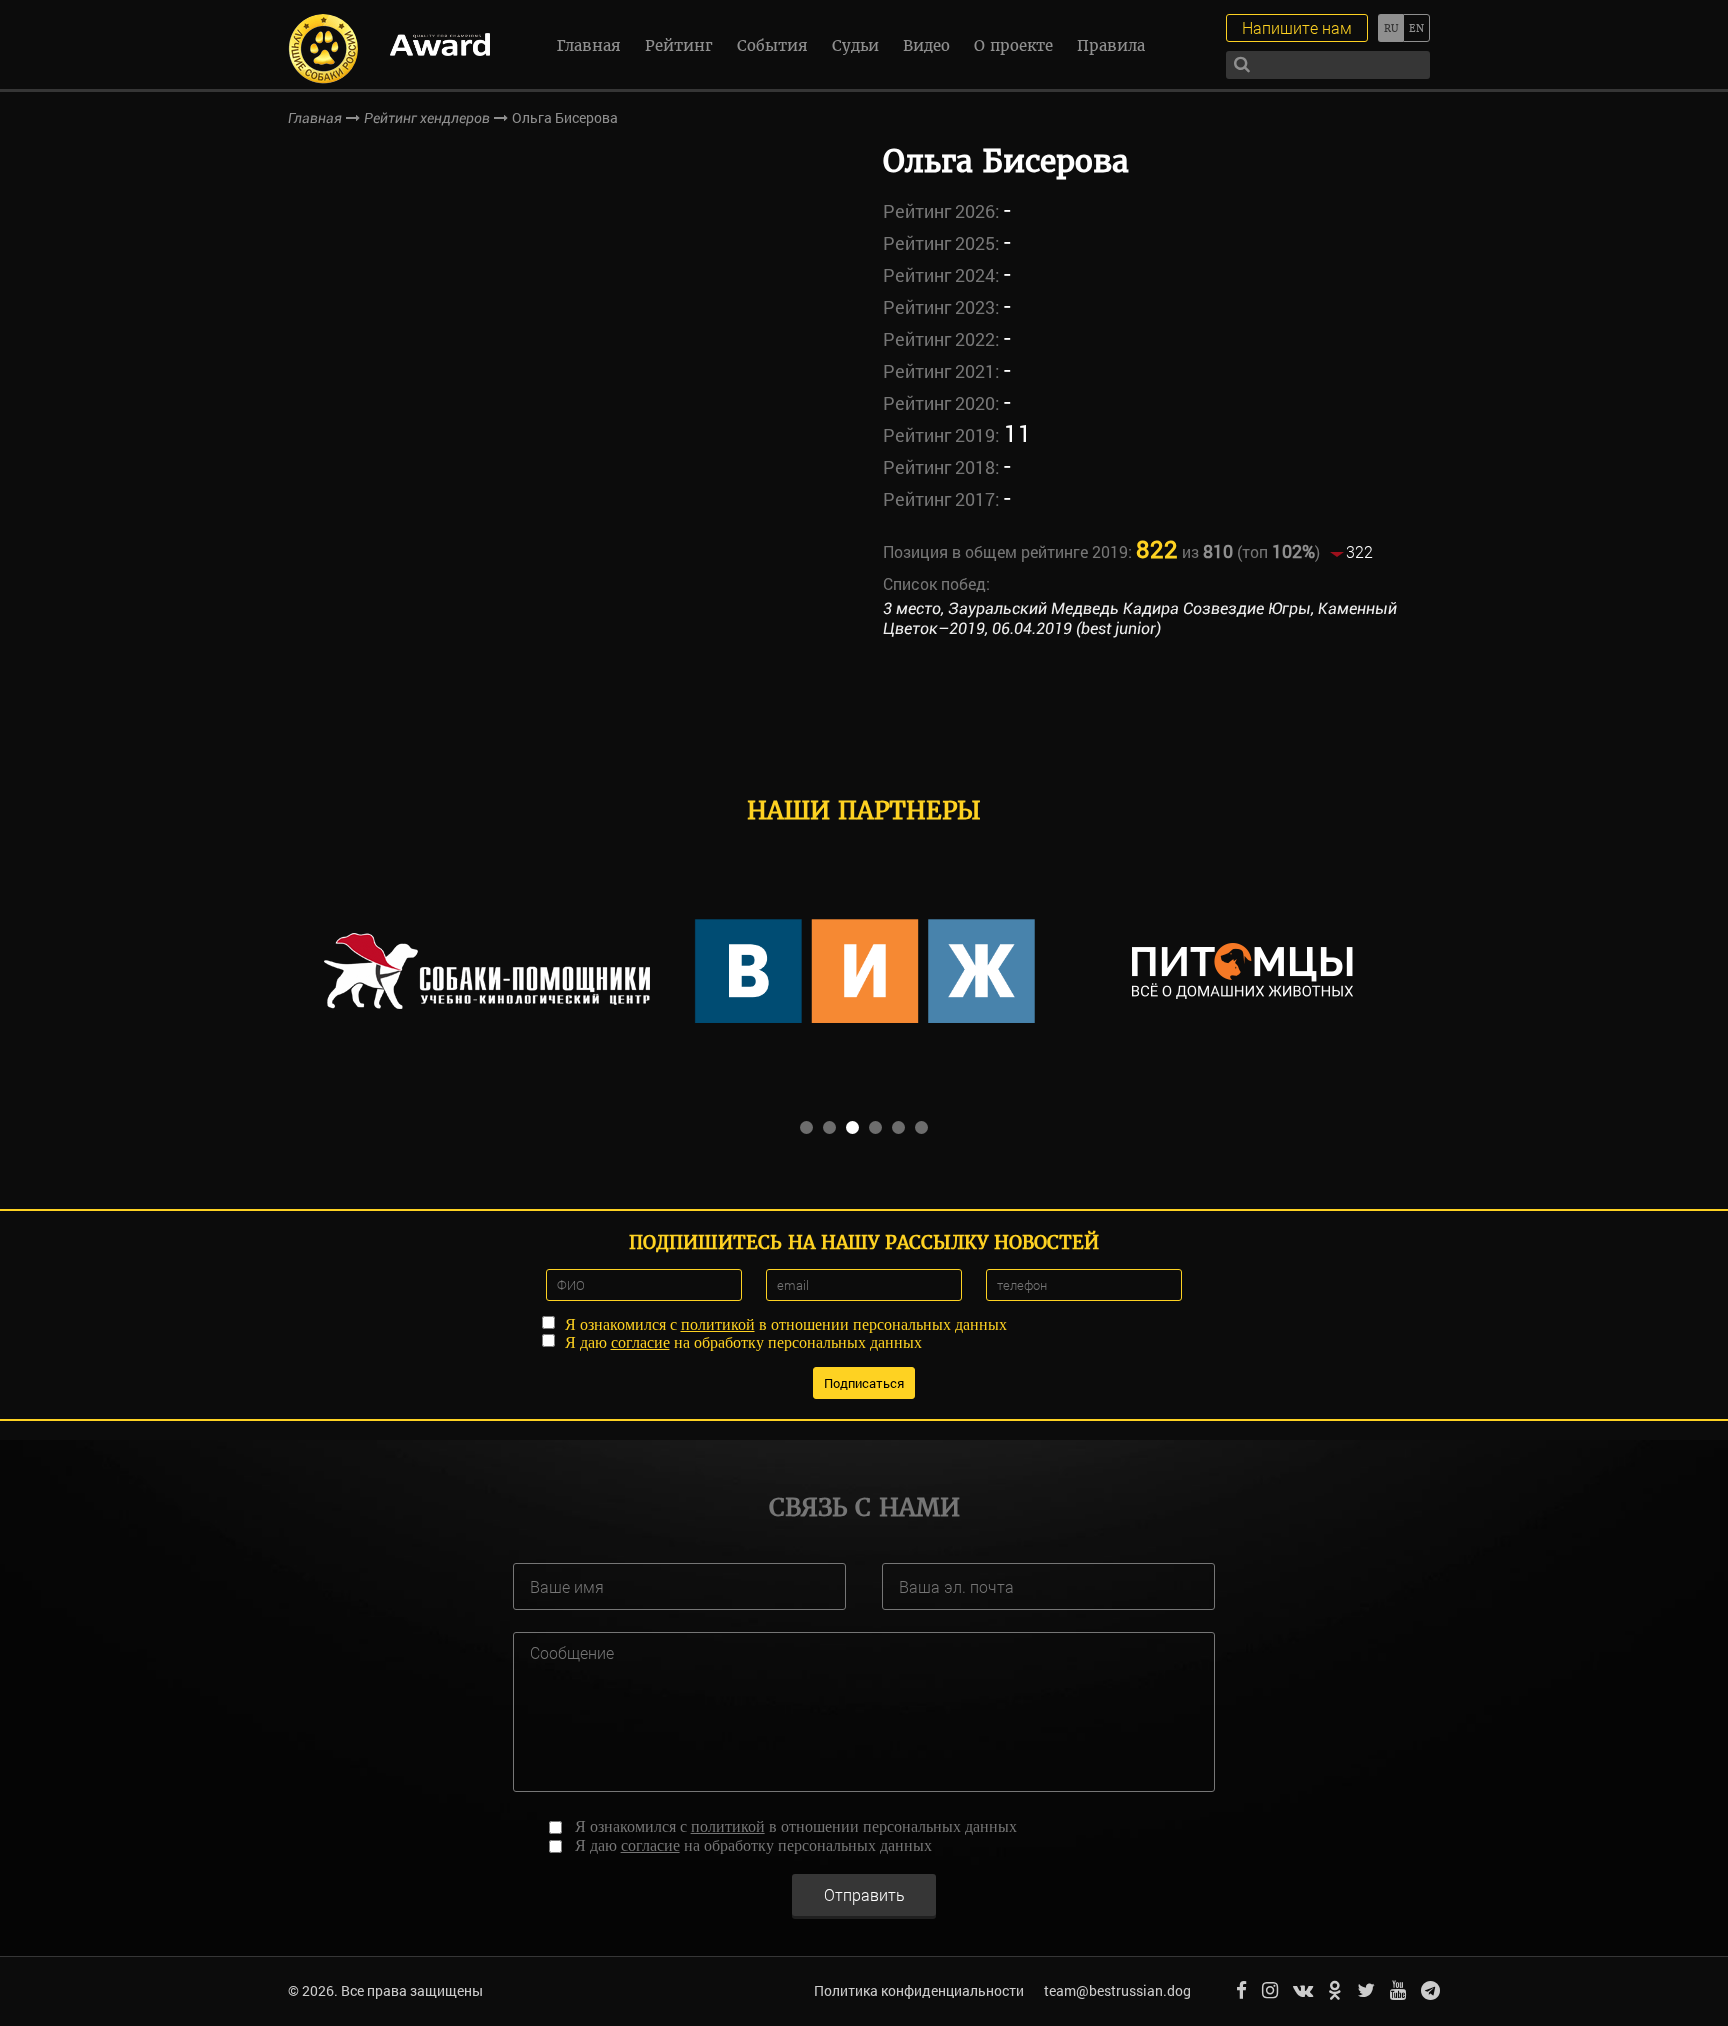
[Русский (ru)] (1390, 28)
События (772, 45)
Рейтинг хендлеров (427, 118)
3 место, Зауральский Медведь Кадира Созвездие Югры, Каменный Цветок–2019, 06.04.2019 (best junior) (1140, 619)
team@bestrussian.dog (1117, 1990)
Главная (589, 45)
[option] (487, 971)
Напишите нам (1297, 27)
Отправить (864, 1894)
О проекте (1013, 45)
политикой (718, 1324)
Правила (1111, 45)
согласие (640, 1342)
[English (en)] (1416, 28)
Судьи (855, 45)
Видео (926, 45)
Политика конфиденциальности (919, 1990)
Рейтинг (679, 45)
